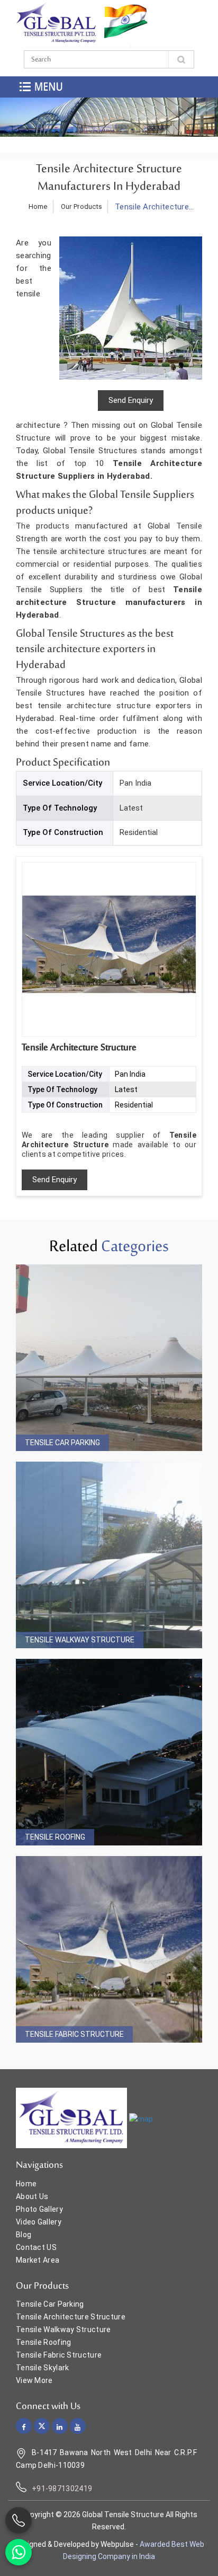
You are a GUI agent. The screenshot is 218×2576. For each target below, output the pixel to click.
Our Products (82, 206)
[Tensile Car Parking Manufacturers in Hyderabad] (109, 1358)
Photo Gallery (39, 2209)
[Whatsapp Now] (19, 2552)
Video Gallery (39, 2222)
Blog (24, 2235)
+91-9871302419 (62, 2489)
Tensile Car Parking (62, 1443)
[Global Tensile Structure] (56, 23)
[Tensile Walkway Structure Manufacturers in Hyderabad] (109, 1555)
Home (38, 206)
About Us (32, 2196)
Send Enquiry (54, 1180)
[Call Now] (19, 2520)
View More (34, 2380)
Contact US (36, 2247)
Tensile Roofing (55, 1837)
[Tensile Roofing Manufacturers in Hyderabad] (109, 1752)
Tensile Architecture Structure (71, 2317)
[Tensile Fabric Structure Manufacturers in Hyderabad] (109, 1949)
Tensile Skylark (43, 2368)
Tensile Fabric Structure (74, 2034)
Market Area (38, 2260)
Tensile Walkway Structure (80, 1640)
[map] (141, 2118)
